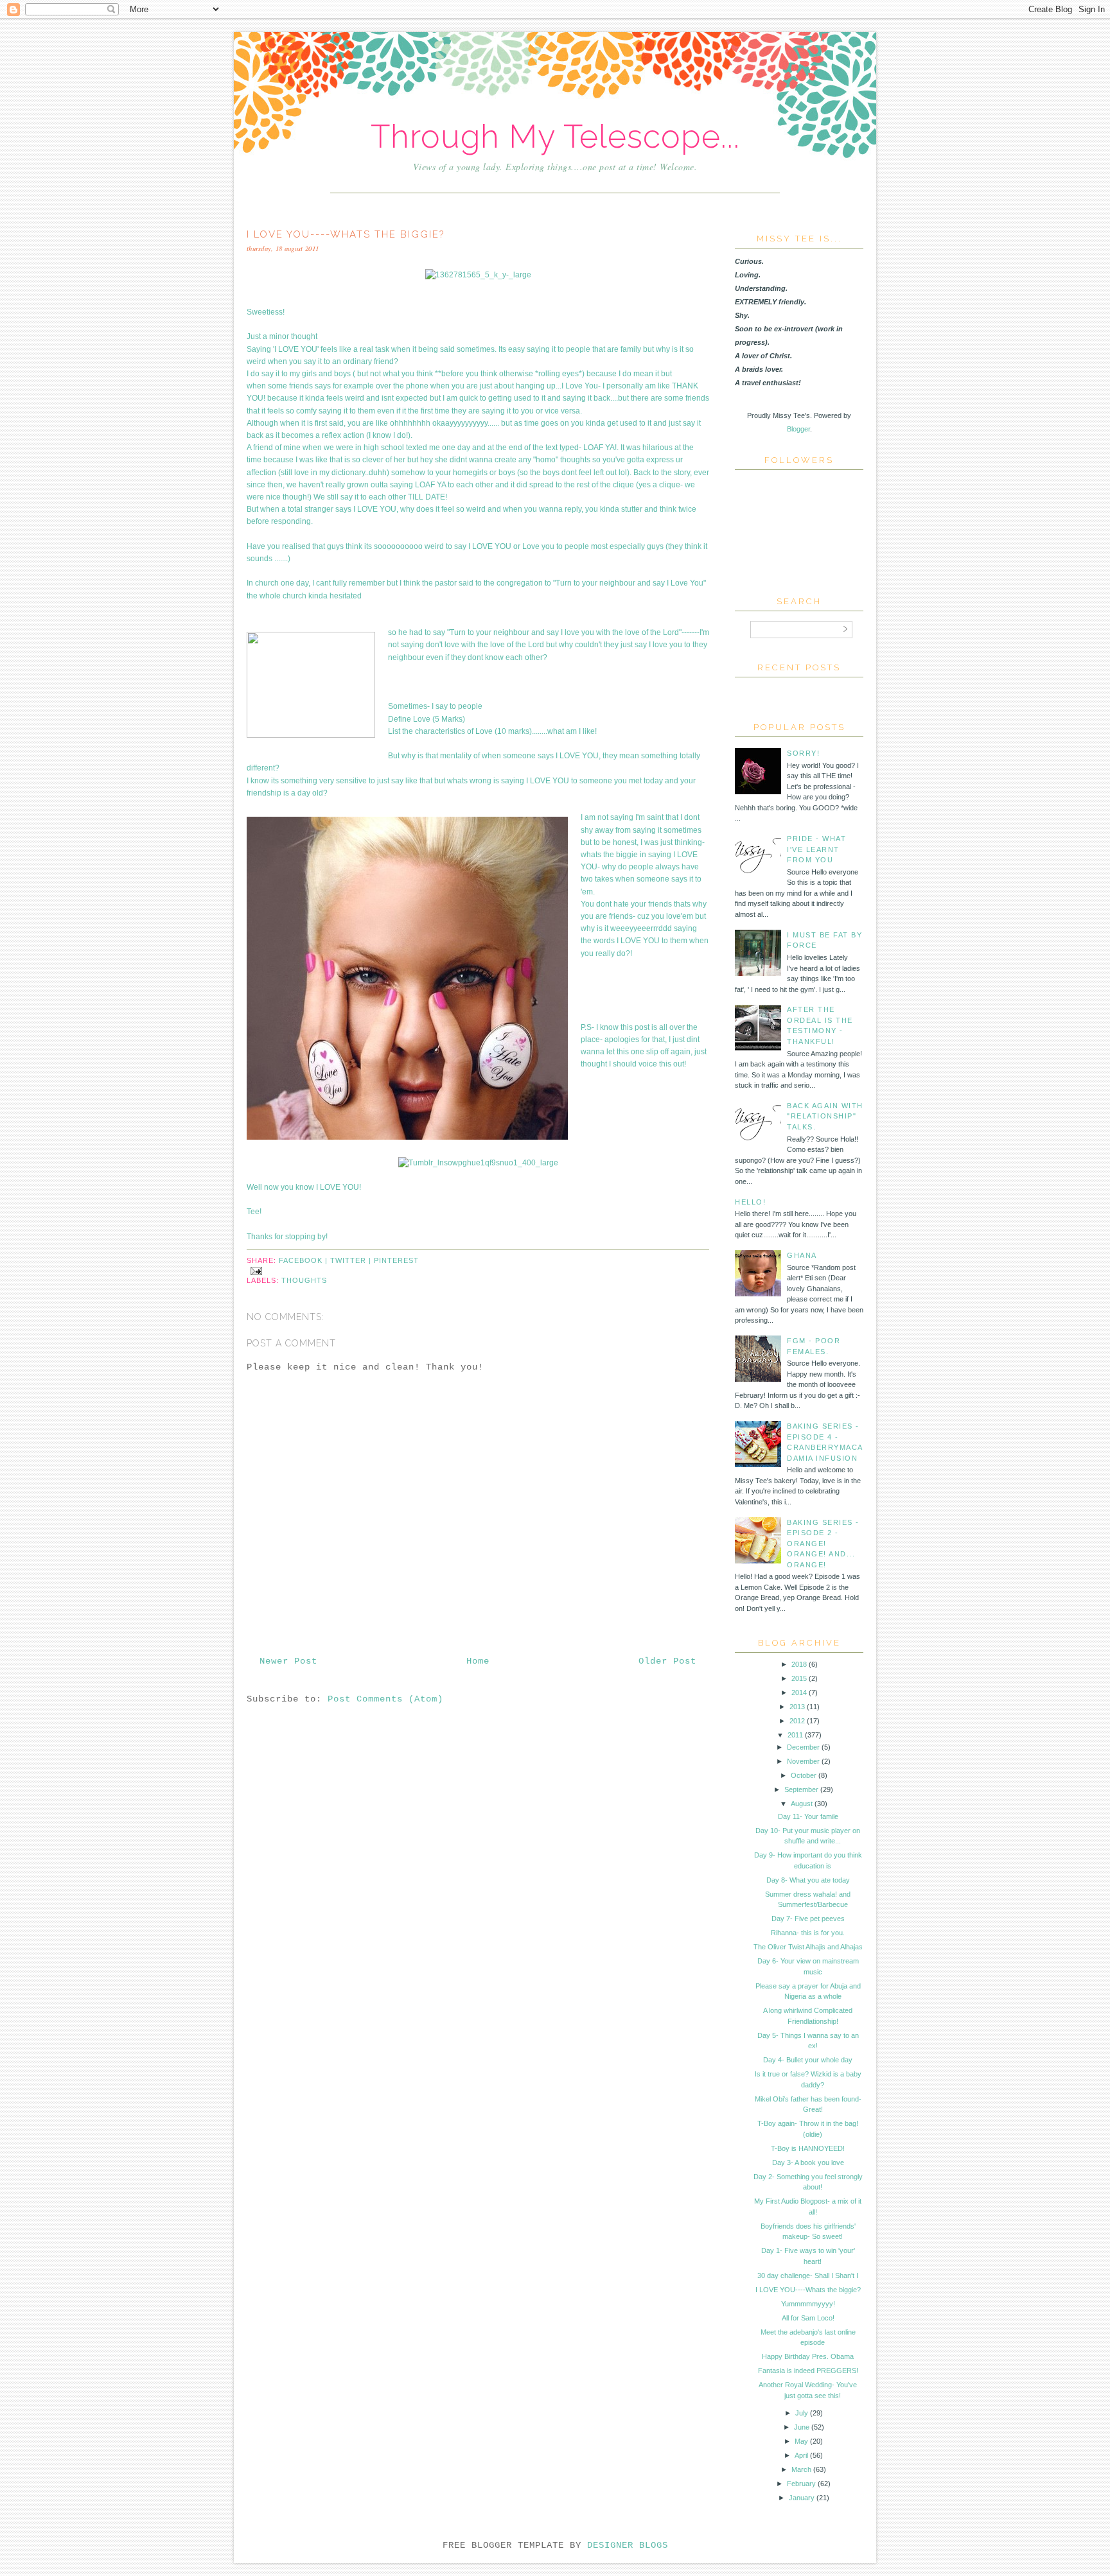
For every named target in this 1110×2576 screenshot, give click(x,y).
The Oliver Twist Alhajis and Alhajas (808, 1947)
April (801, 2455)
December (803, 1747)
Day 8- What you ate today (808, 1880)
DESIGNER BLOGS (628, 2545)
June (802, 2427)
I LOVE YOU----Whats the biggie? (808, 2290)
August (802, 1804)
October (804, 1775)
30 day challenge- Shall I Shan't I (808, 2276)
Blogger (798, 429)
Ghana (802, 1255)
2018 (799, 1664)
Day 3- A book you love (808, 2163)
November (803, 1761)
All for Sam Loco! (808, 2318)
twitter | (352, 1260)
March (801, 2469)
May (801, 2441)
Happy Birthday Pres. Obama (808, 2356)
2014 (799, 1693)
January (802, 2498)
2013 (797, 1707)
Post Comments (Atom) (385, 1699)
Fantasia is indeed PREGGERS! (808, 2371)
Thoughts (304, 1280)
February (801, 2484)
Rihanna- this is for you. (808, 1933)
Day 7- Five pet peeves (808, 1919)
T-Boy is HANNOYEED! (808, 2148)
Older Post (667, 1661)
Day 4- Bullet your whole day (808, 2060)
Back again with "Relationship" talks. (825, 1116)
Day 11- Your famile (808, 1816)
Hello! (750, 1202)
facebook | (304, 1260)
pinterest (396, 1260)
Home (478, 1661)
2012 (797, 1721)
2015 (799, 1678)
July (802, 2413)
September (801, 1789)
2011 (795, 1735)
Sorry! (803, 753)
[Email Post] (254, 1270)
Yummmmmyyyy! (808, 2304)
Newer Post (288, 1661)
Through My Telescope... (555, 136)
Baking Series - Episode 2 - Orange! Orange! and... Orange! (823, 1544)
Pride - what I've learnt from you (816, 849)
